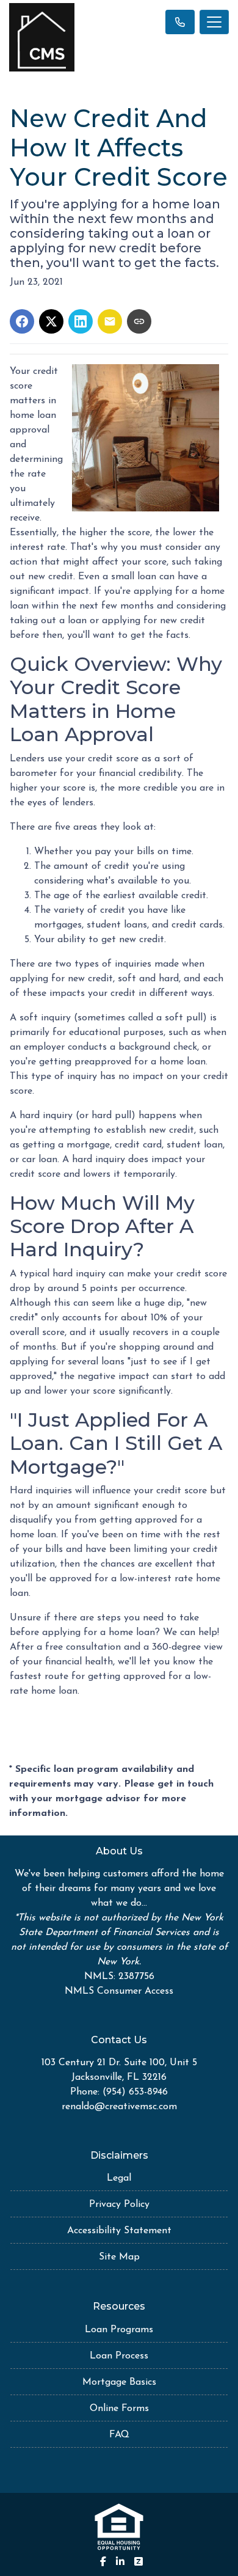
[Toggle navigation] (214, 22)
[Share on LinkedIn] (81, 321)
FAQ (119, 2435)
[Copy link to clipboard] (139, 321)
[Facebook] (103, 2561)
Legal (119, 2178)
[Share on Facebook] (22, 321)
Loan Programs (119, 2330)
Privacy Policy (119, 2205)
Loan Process (119, 2356)
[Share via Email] (110, 321)
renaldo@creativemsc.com (119, 2107)
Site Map (119, 2257)
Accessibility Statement (119, 2231)
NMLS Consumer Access (119, 1991)
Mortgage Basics (119, 2382)
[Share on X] (51, 321)
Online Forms (119, 2409)
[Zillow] (139, 2561)
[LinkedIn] (120, 2561)
